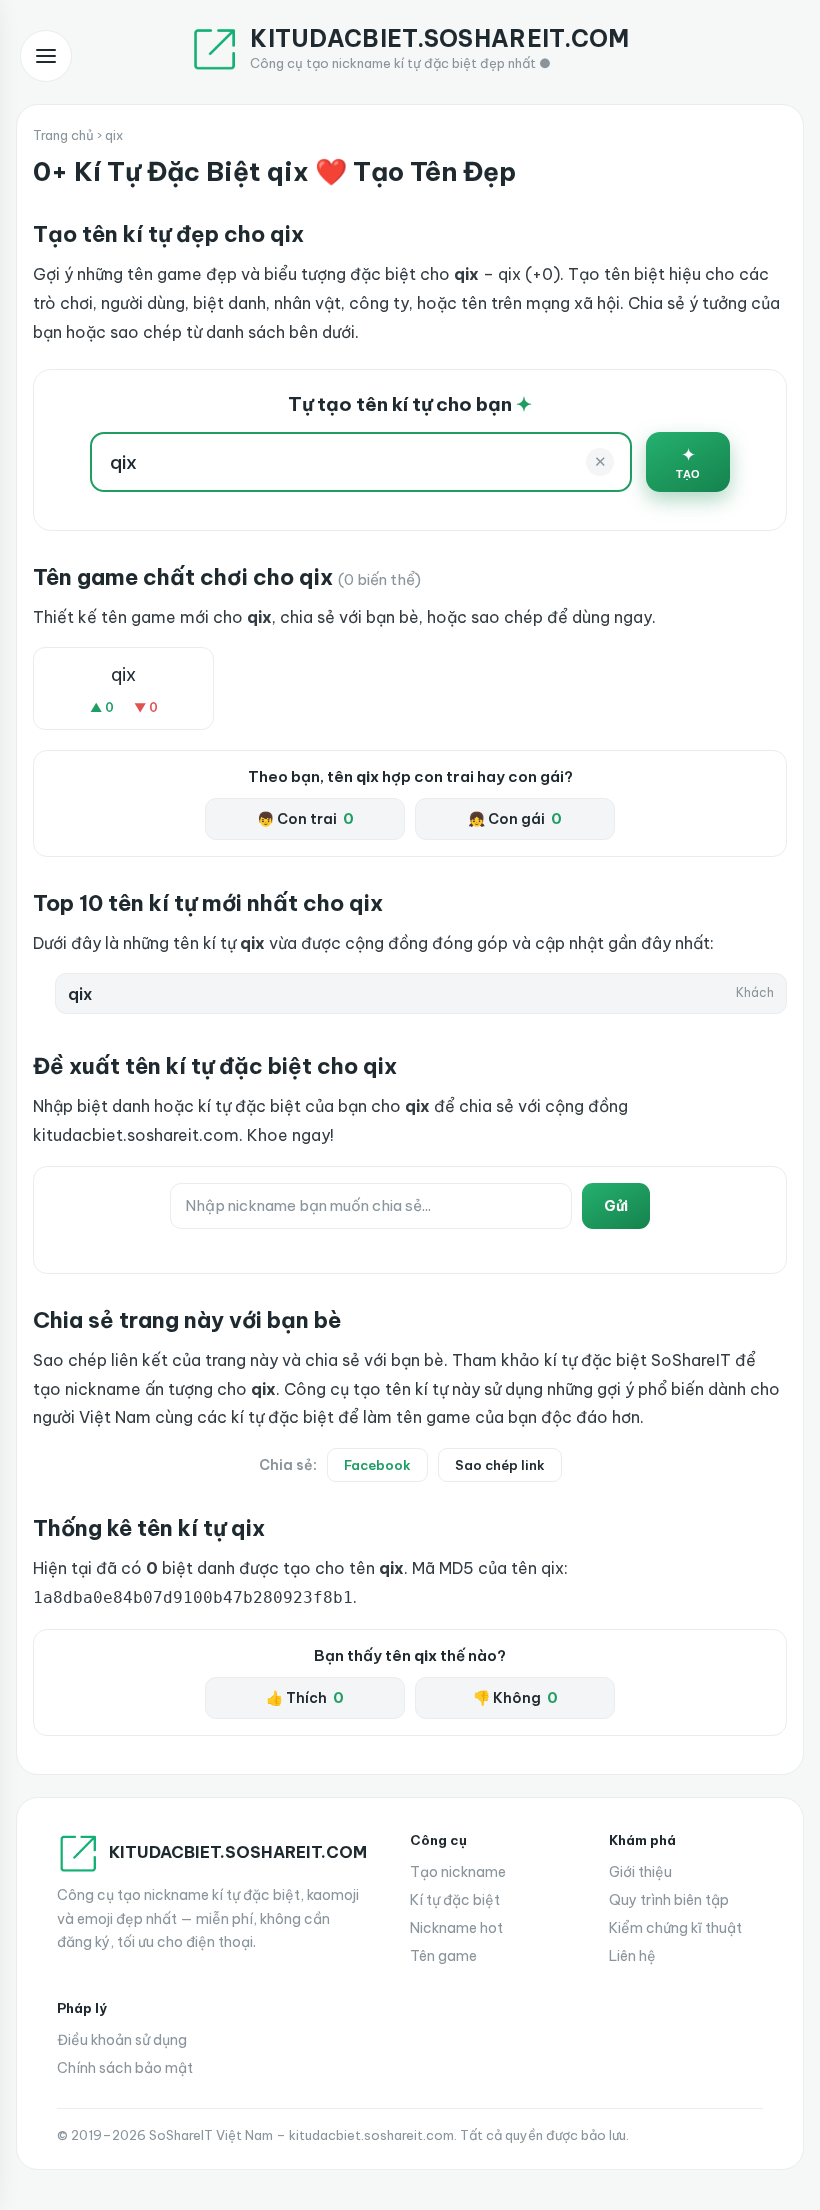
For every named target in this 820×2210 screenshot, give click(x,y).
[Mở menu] (46, 56)
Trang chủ (63, 135)
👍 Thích (305, 1698)
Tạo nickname (458, 1872)
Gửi (616, 1206)
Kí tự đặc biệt (455, 1900)
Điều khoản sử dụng (122, 2040)
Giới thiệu (640, 1872)
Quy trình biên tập (669, 1900)
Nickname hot (456, 1928)
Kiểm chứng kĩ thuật (675, 1928)
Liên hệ (632, 1956)
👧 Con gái (515, 819)
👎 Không (515, 1698)
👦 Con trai (305, 819)
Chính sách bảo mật (125, 2068)
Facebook (377, 1465)
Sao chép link (500, 1465)
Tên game (443, 1956)
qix (123, 674)
